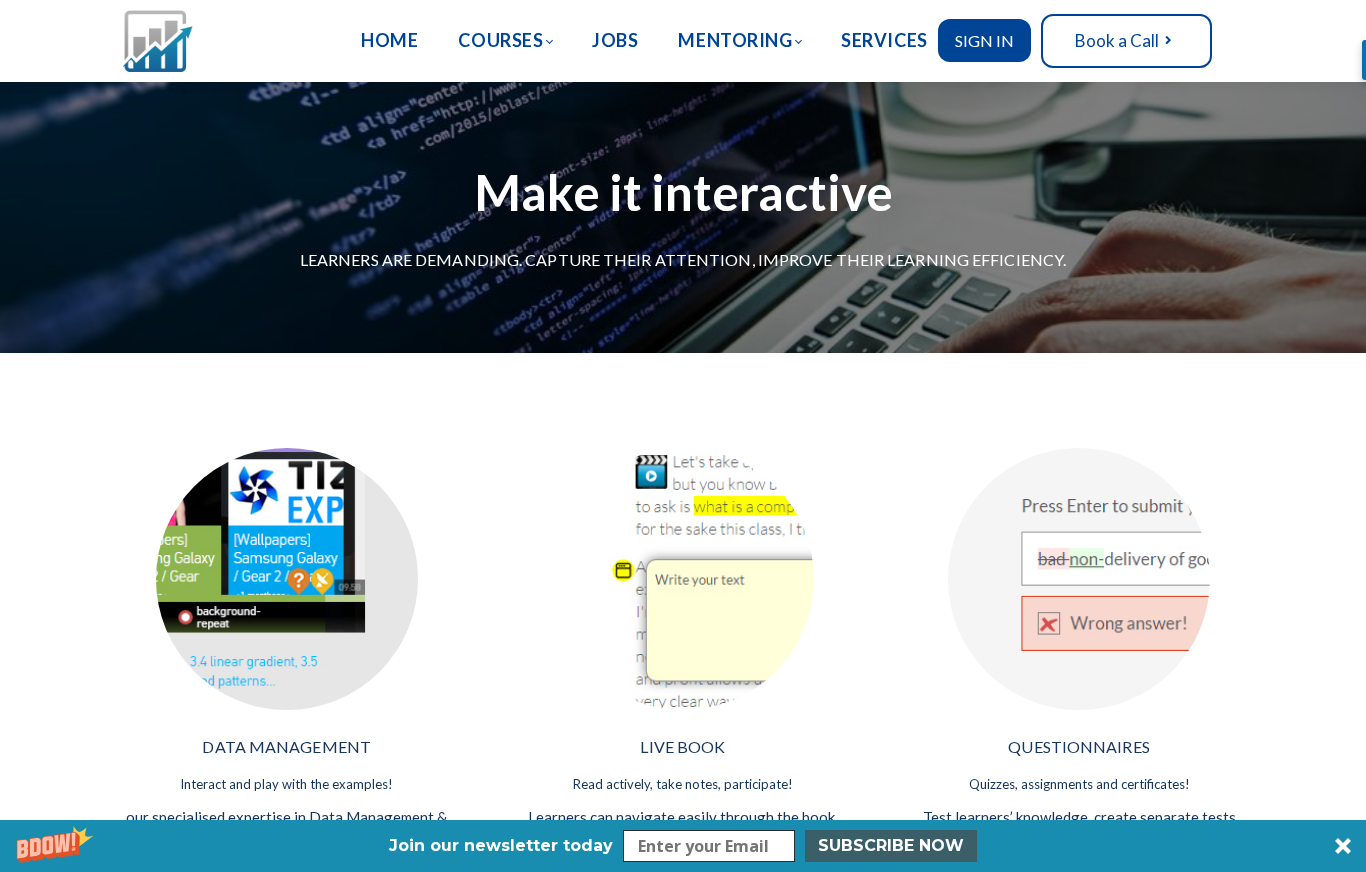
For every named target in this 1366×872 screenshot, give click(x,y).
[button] (683, 846)
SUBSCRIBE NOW (891, 845)
